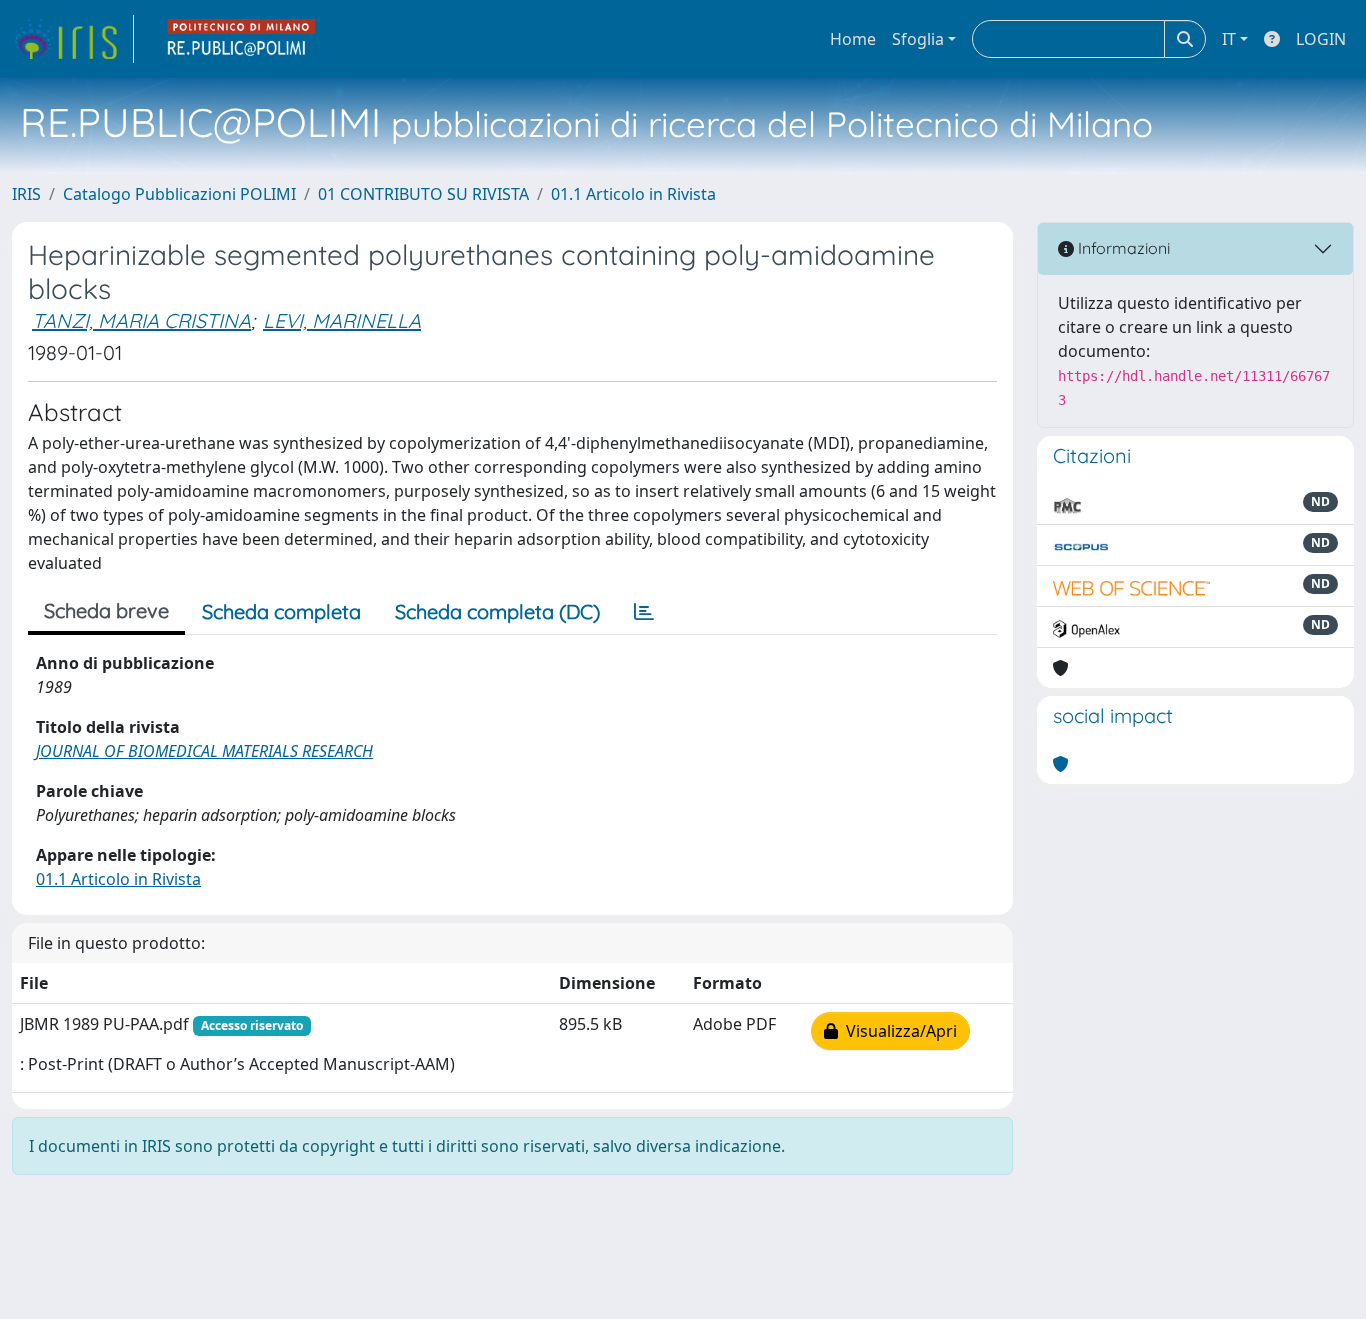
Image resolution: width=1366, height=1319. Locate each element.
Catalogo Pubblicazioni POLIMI (179, 194)
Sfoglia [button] (918, 39)
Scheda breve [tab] (106, 610)
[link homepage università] (242, 39)
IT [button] (1229, 39)
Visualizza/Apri (897, 1031)
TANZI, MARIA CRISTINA (141, 320)
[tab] (644, 612)
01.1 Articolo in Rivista (633, 194)
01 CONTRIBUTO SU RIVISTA (423, 194)
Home (853, 39)
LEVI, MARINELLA (342, 320)
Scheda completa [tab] (281, 611)
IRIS (26, 194)
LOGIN (1321, 39)
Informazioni (1122, 248)
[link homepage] (73, 39)
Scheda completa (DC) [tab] (497, 611)
